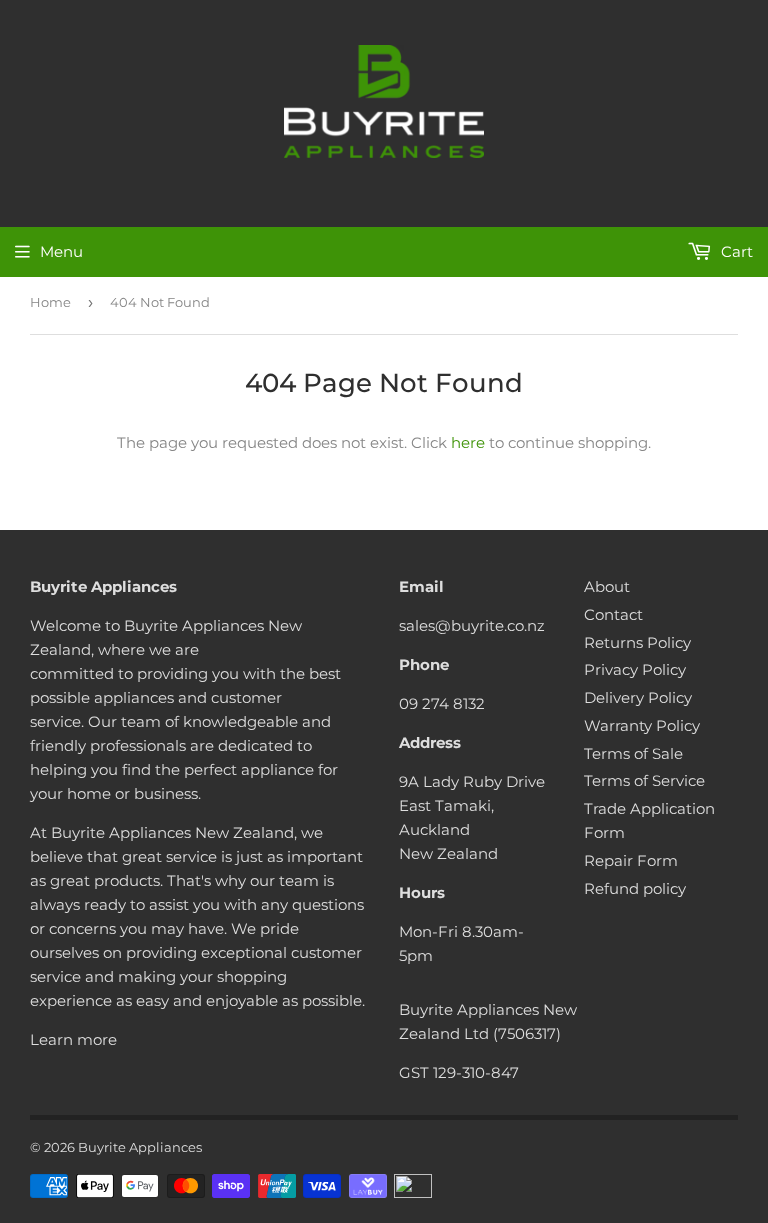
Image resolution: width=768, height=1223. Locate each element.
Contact (613, 614)
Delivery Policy (638, 697)
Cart (735, 251)
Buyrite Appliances (140, 1147)
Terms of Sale (633, 753)
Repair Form (631, 860)
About (607, 586)
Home (50, 302)
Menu (61, 251)
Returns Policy (637, 642)
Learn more (73, 1039)
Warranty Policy (642, 725)
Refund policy (635, 888)
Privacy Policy (635, 669)
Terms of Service (644, 780)
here (468, 442)
